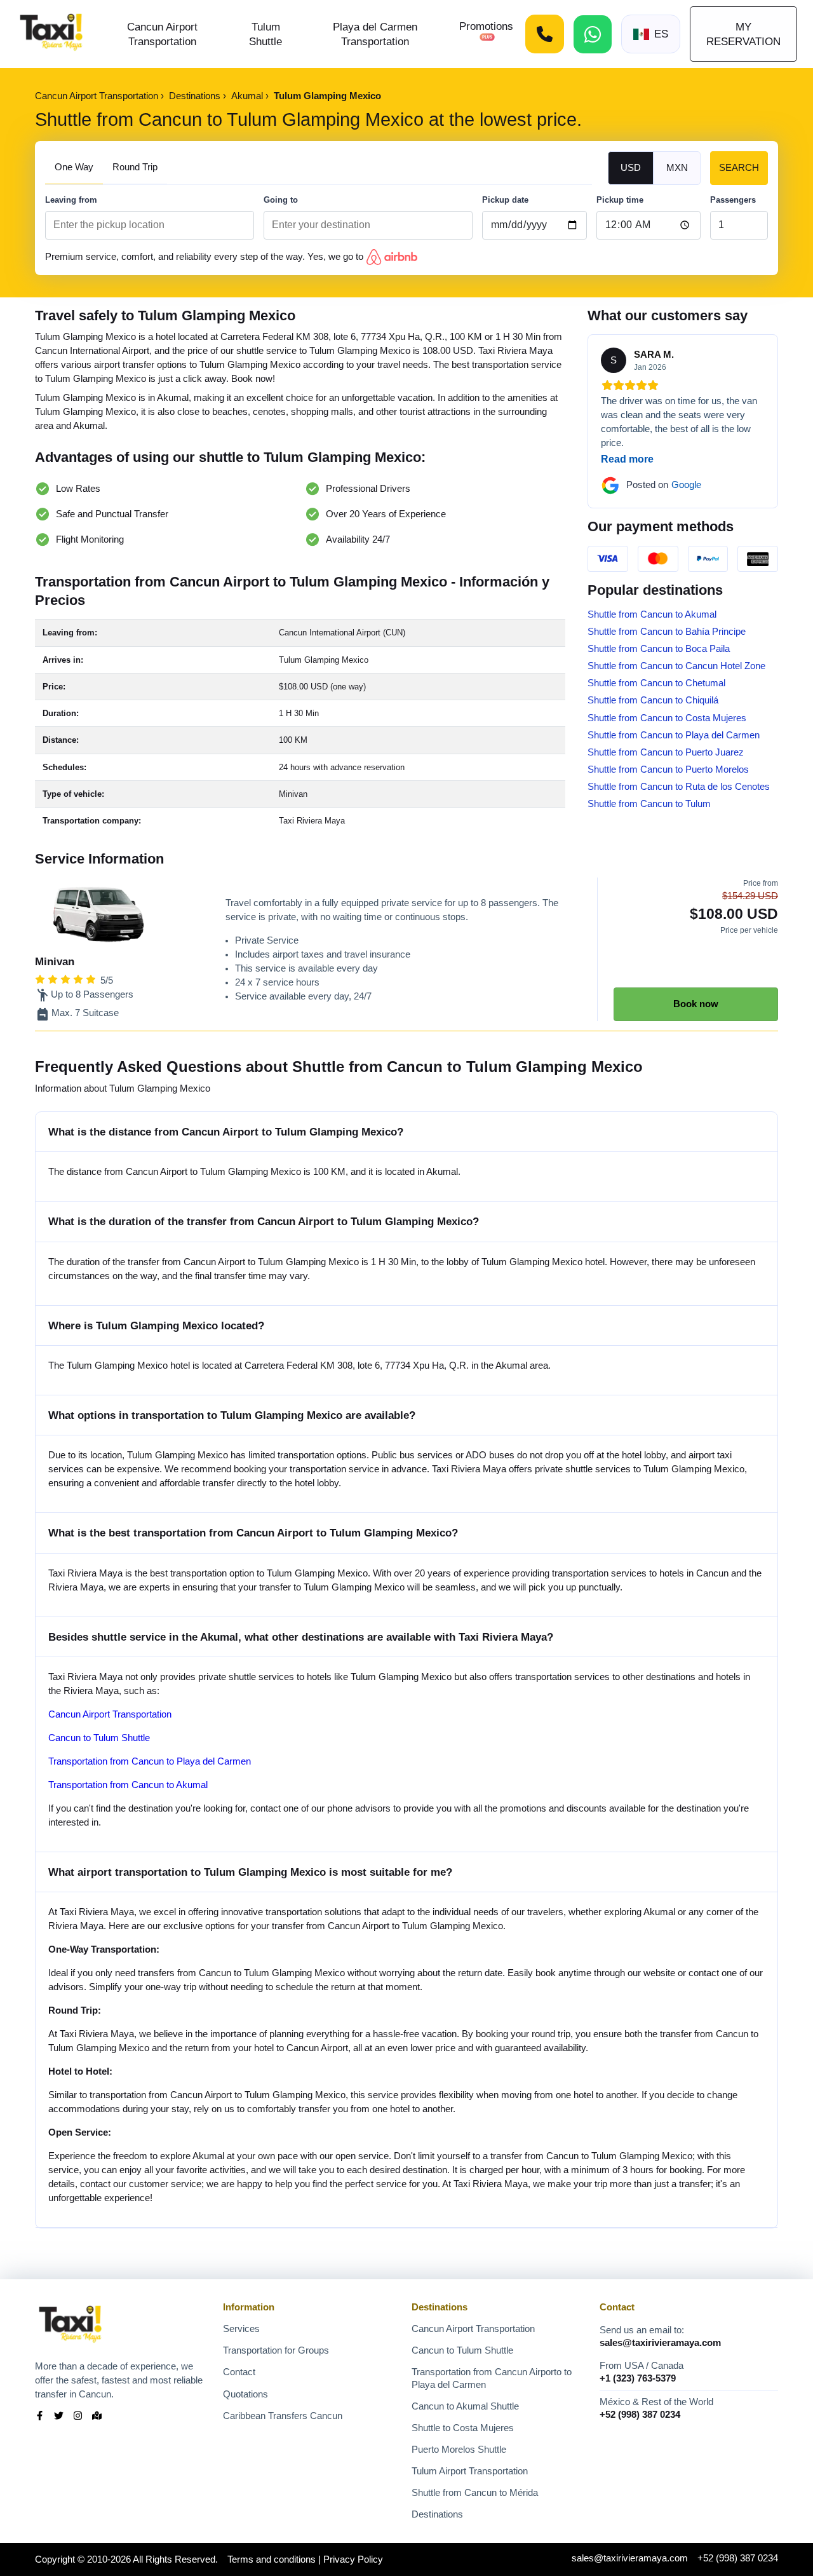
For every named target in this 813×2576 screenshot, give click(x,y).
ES (661, 34)
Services (241, 2329)
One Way (74, 167)
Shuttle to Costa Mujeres (463, 2428)
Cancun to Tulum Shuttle (99, 1738)
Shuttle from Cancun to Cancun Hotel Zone (676, 666)
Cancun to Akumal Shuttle (465, 2406)
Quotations (245, 2394)
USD (631, 168)
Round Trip (135, 167)
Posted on (664, 485)
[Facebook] (40, 2417)
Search (739, 168)
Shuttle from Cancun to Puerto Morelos (668, 769)
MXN (677, 168)
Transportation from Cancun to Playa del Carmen (150, 1761)
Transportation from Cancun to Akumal (128, 1785)
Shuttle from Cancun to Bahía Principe (667, 632)
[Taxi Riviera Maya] (51, 34)
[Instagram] (78, 2417)
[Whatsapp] (593, 34)
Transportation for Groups (276, 2350)
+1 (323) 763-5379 (638, 2378)
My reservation (743, 34)
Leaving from (71, 200)
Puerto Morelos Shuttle (459, 2450)
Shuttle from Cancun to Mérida (475, 2493)
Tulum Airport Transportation (470, 2471)
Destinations (437, 2514)
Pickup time (620, 200)
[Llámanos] (545, 34)
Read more (627, 459)
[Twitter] (59, 2417)
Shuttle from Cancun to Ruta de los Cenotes (679, 787)
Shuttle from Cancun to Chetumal (656, 683)
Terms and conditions (272, 2559)
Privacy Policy (353, 2559)
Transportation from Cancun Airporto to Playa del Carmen (492, 2378)
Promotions (486, 26)
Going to (281, 200)
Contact (239, 2372)
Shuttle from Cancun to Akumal (652, 614)
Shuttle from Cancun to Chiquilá (653, 700)
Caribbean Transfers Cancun (283, 2416)
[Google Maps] (97, 2417)
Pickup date (505, 200)
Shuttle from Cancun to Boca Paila (659, 649)
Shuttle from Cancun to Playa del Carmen (674, 735)
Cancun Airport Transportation (110, 1714)
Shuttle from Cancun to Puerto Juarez (666, 752)
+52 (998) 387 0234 (640, 2415)
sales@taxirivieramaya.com (660, 2343)
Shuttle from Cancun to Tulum (649, 804)
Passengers (733, 200)
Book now (696, 1004)
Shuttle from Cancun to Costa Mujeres (667, 718)
